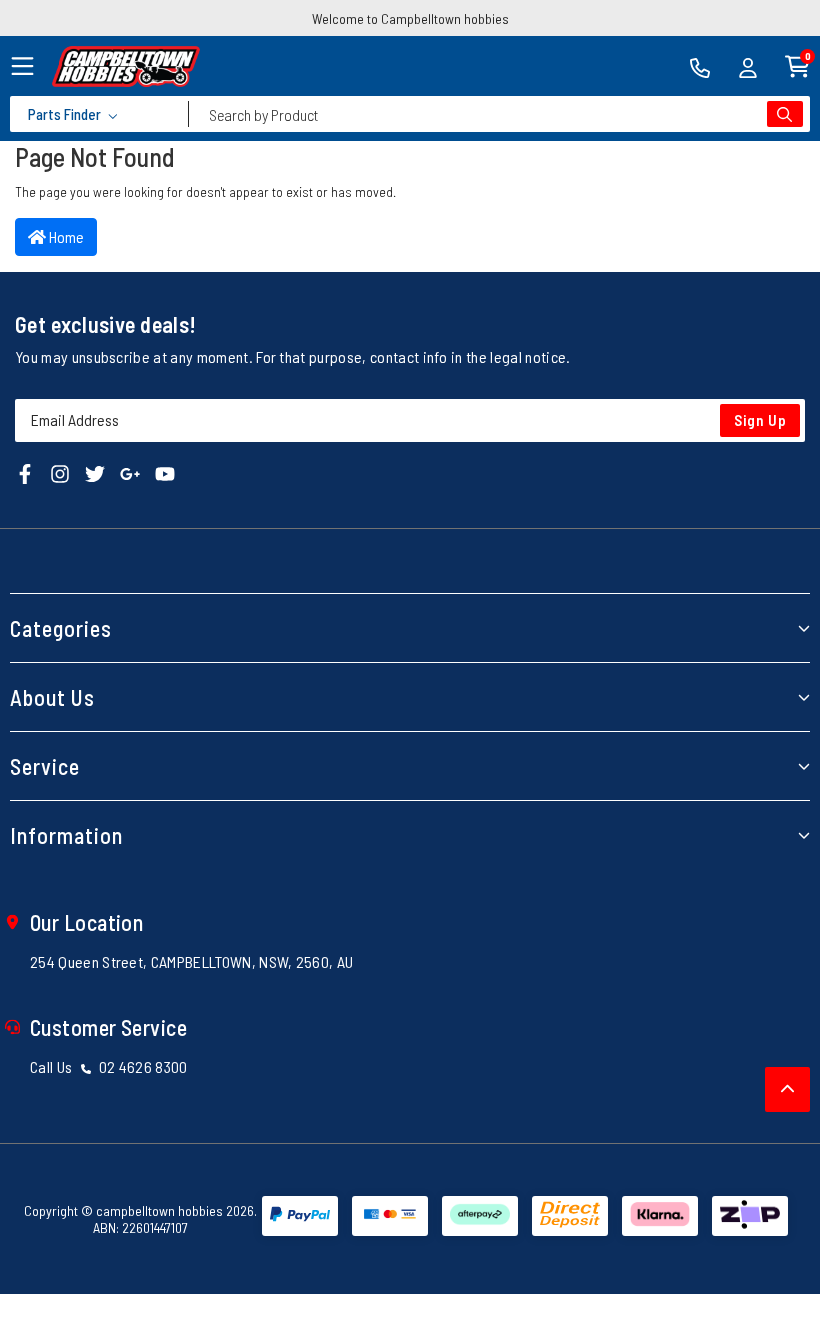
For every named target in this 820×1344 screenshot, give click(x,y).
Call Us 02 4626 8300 (109, 1066)
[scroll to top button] (787, 1089)
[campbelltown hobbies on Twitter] (95, 472)
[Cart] (797, 64)
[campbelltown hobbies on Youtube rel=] (165, 472)
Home (65, 236)
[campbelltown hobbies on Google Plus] (130, 472)
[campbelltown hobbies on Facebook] (25, 472)
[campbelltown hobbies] (126, 66)
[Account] (748, 66)
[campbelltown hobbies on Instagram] (60, 472)
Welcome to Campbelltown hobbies (410, 18)
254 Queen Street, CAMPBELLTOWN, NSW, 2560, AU (191, 961)
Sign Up (760, 420)
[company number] (700, 66)
